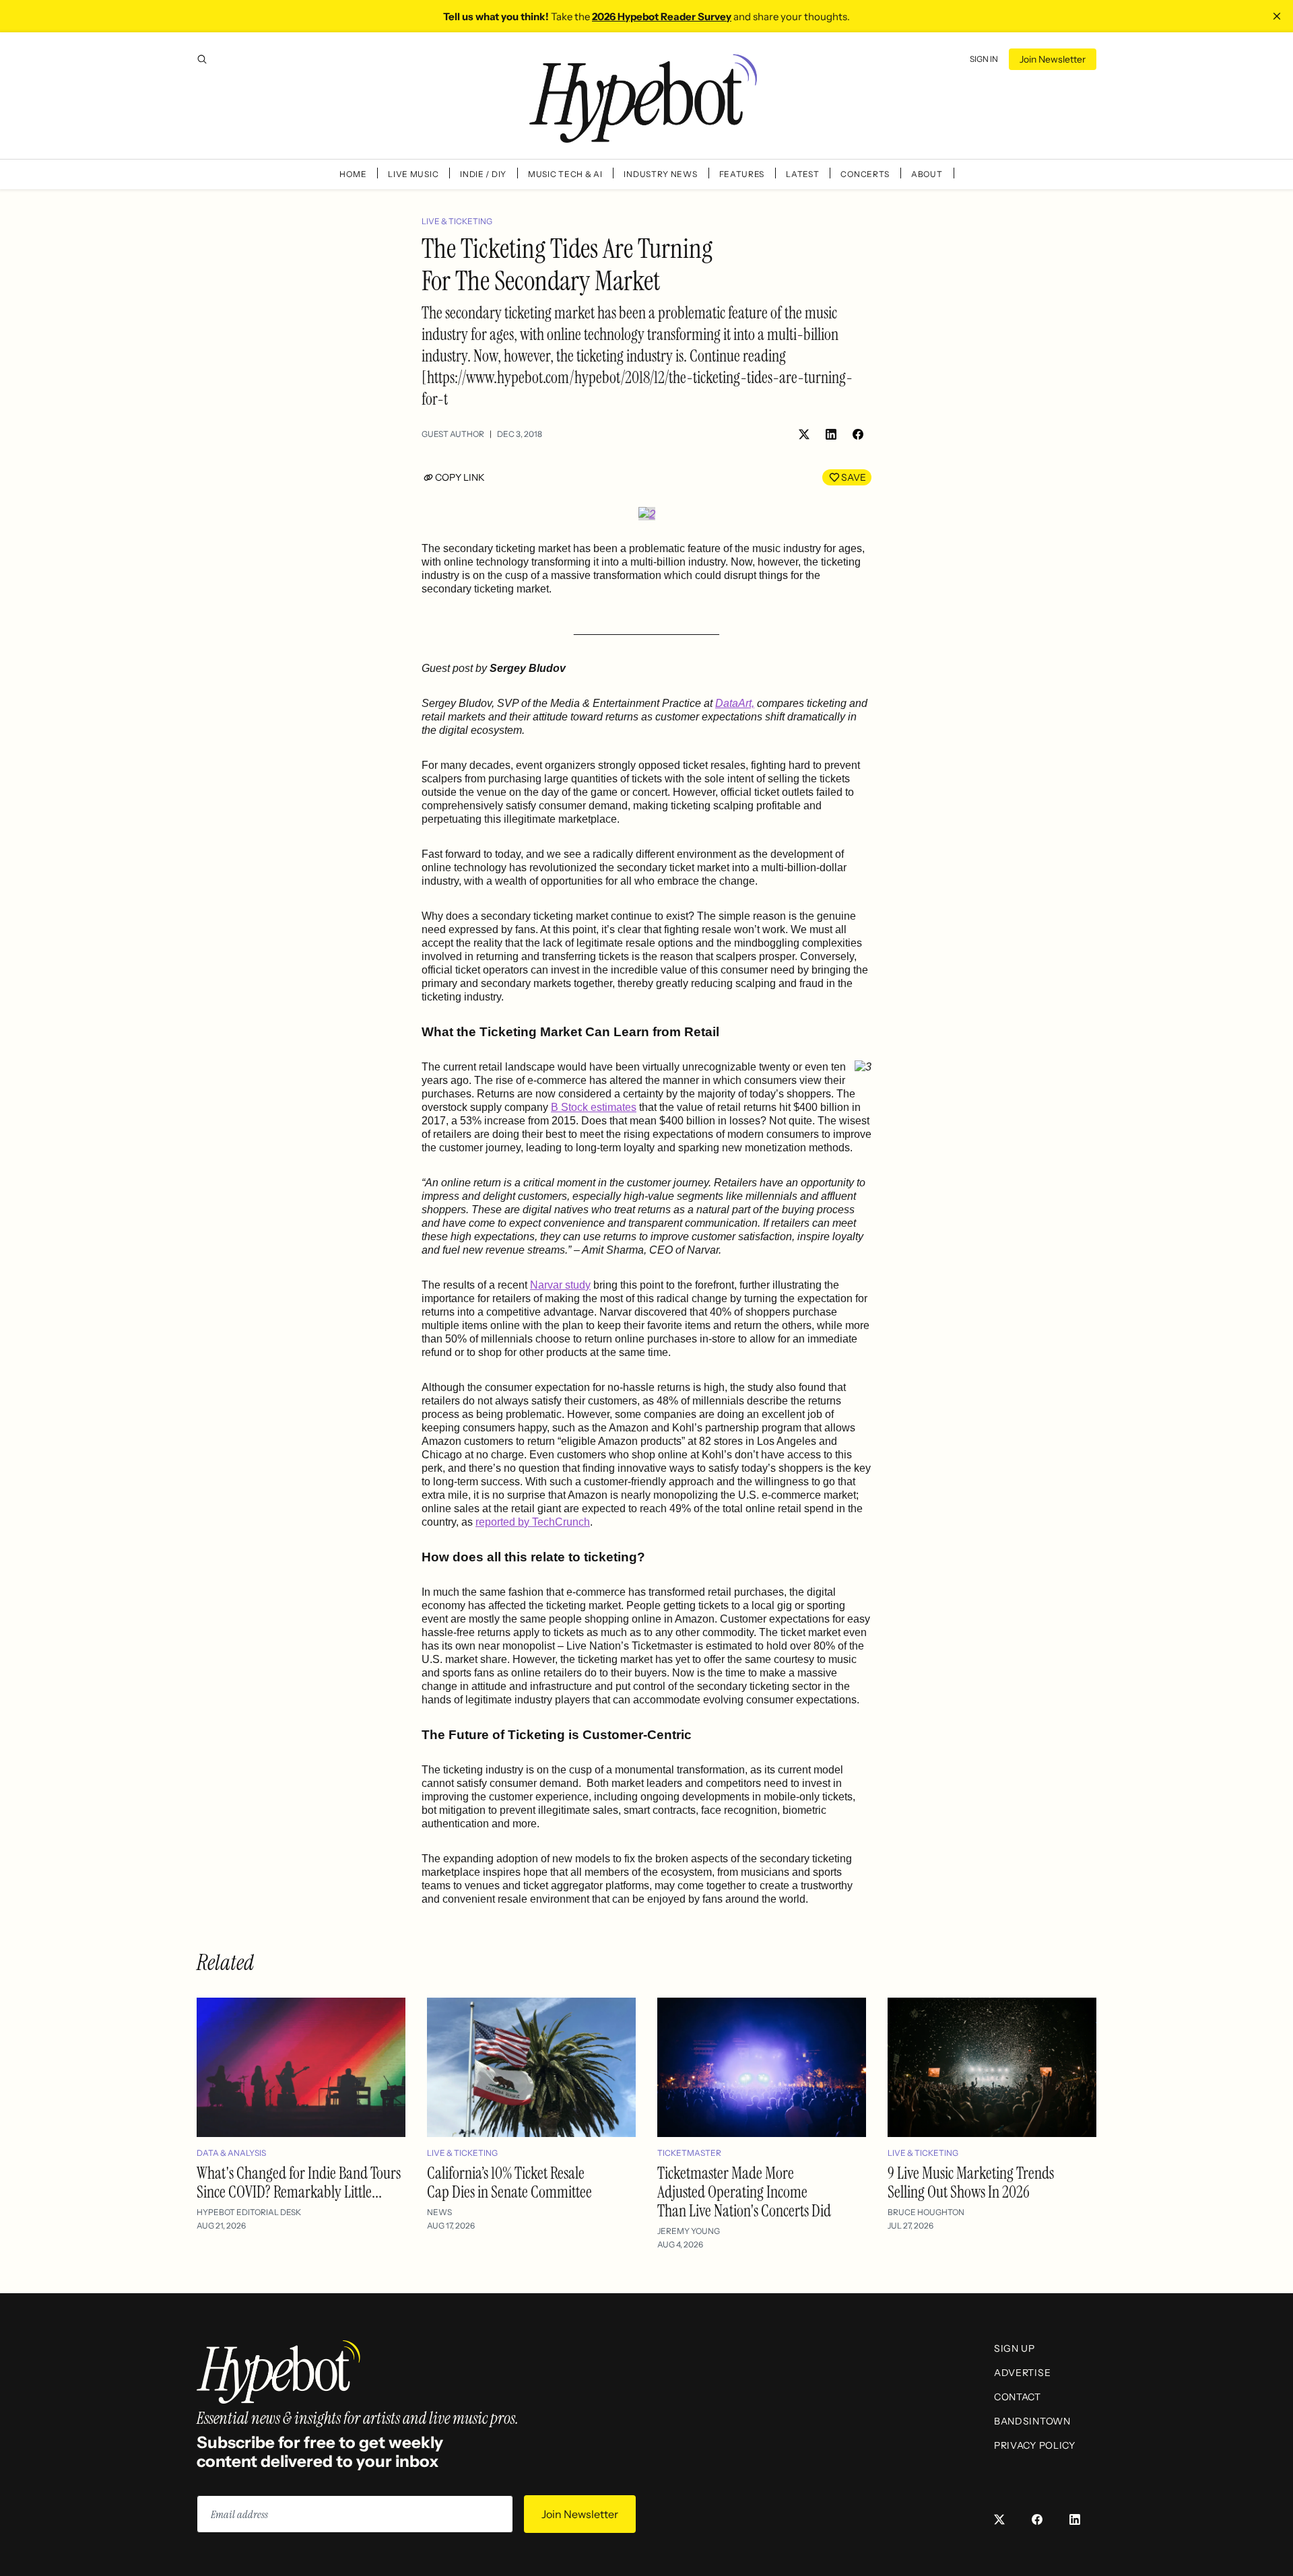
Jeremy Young (689, 2231)
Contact (1018, 2397)
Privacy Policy (1035, 2445)
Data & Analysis (231, 2153)
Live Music (413, 174)
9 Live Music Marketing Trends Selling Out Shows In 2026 (971, 2182)
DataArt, (735, 703)
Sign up (1015, 2348)
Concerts (865, 174)
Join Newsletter (1053, 59)
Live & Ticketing (457, 221)
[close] (1277, 16)
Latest (802, 174)
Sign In (984, 59)
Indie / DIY (483, 174)
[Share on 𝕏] (804, 434)
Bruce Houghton (926, 2212)
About (927, 174)
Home (353, 174)
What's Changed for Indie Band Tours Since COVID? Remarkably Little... (299, 2182)
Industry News (660, 174)
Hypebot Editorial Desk (249, 2212)
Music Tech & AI (565, 174)
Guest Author (453, 434)
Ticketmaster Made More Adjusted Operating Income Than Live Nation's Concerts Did (744, 2192)
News (439, 2212)
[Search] (202, 59)
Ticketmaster (689, 2153)
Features (742, 174)
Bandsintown (1032, 2421)
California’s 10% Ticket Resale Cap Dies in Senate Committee (509, 2182)
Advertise (1022, 2373)
